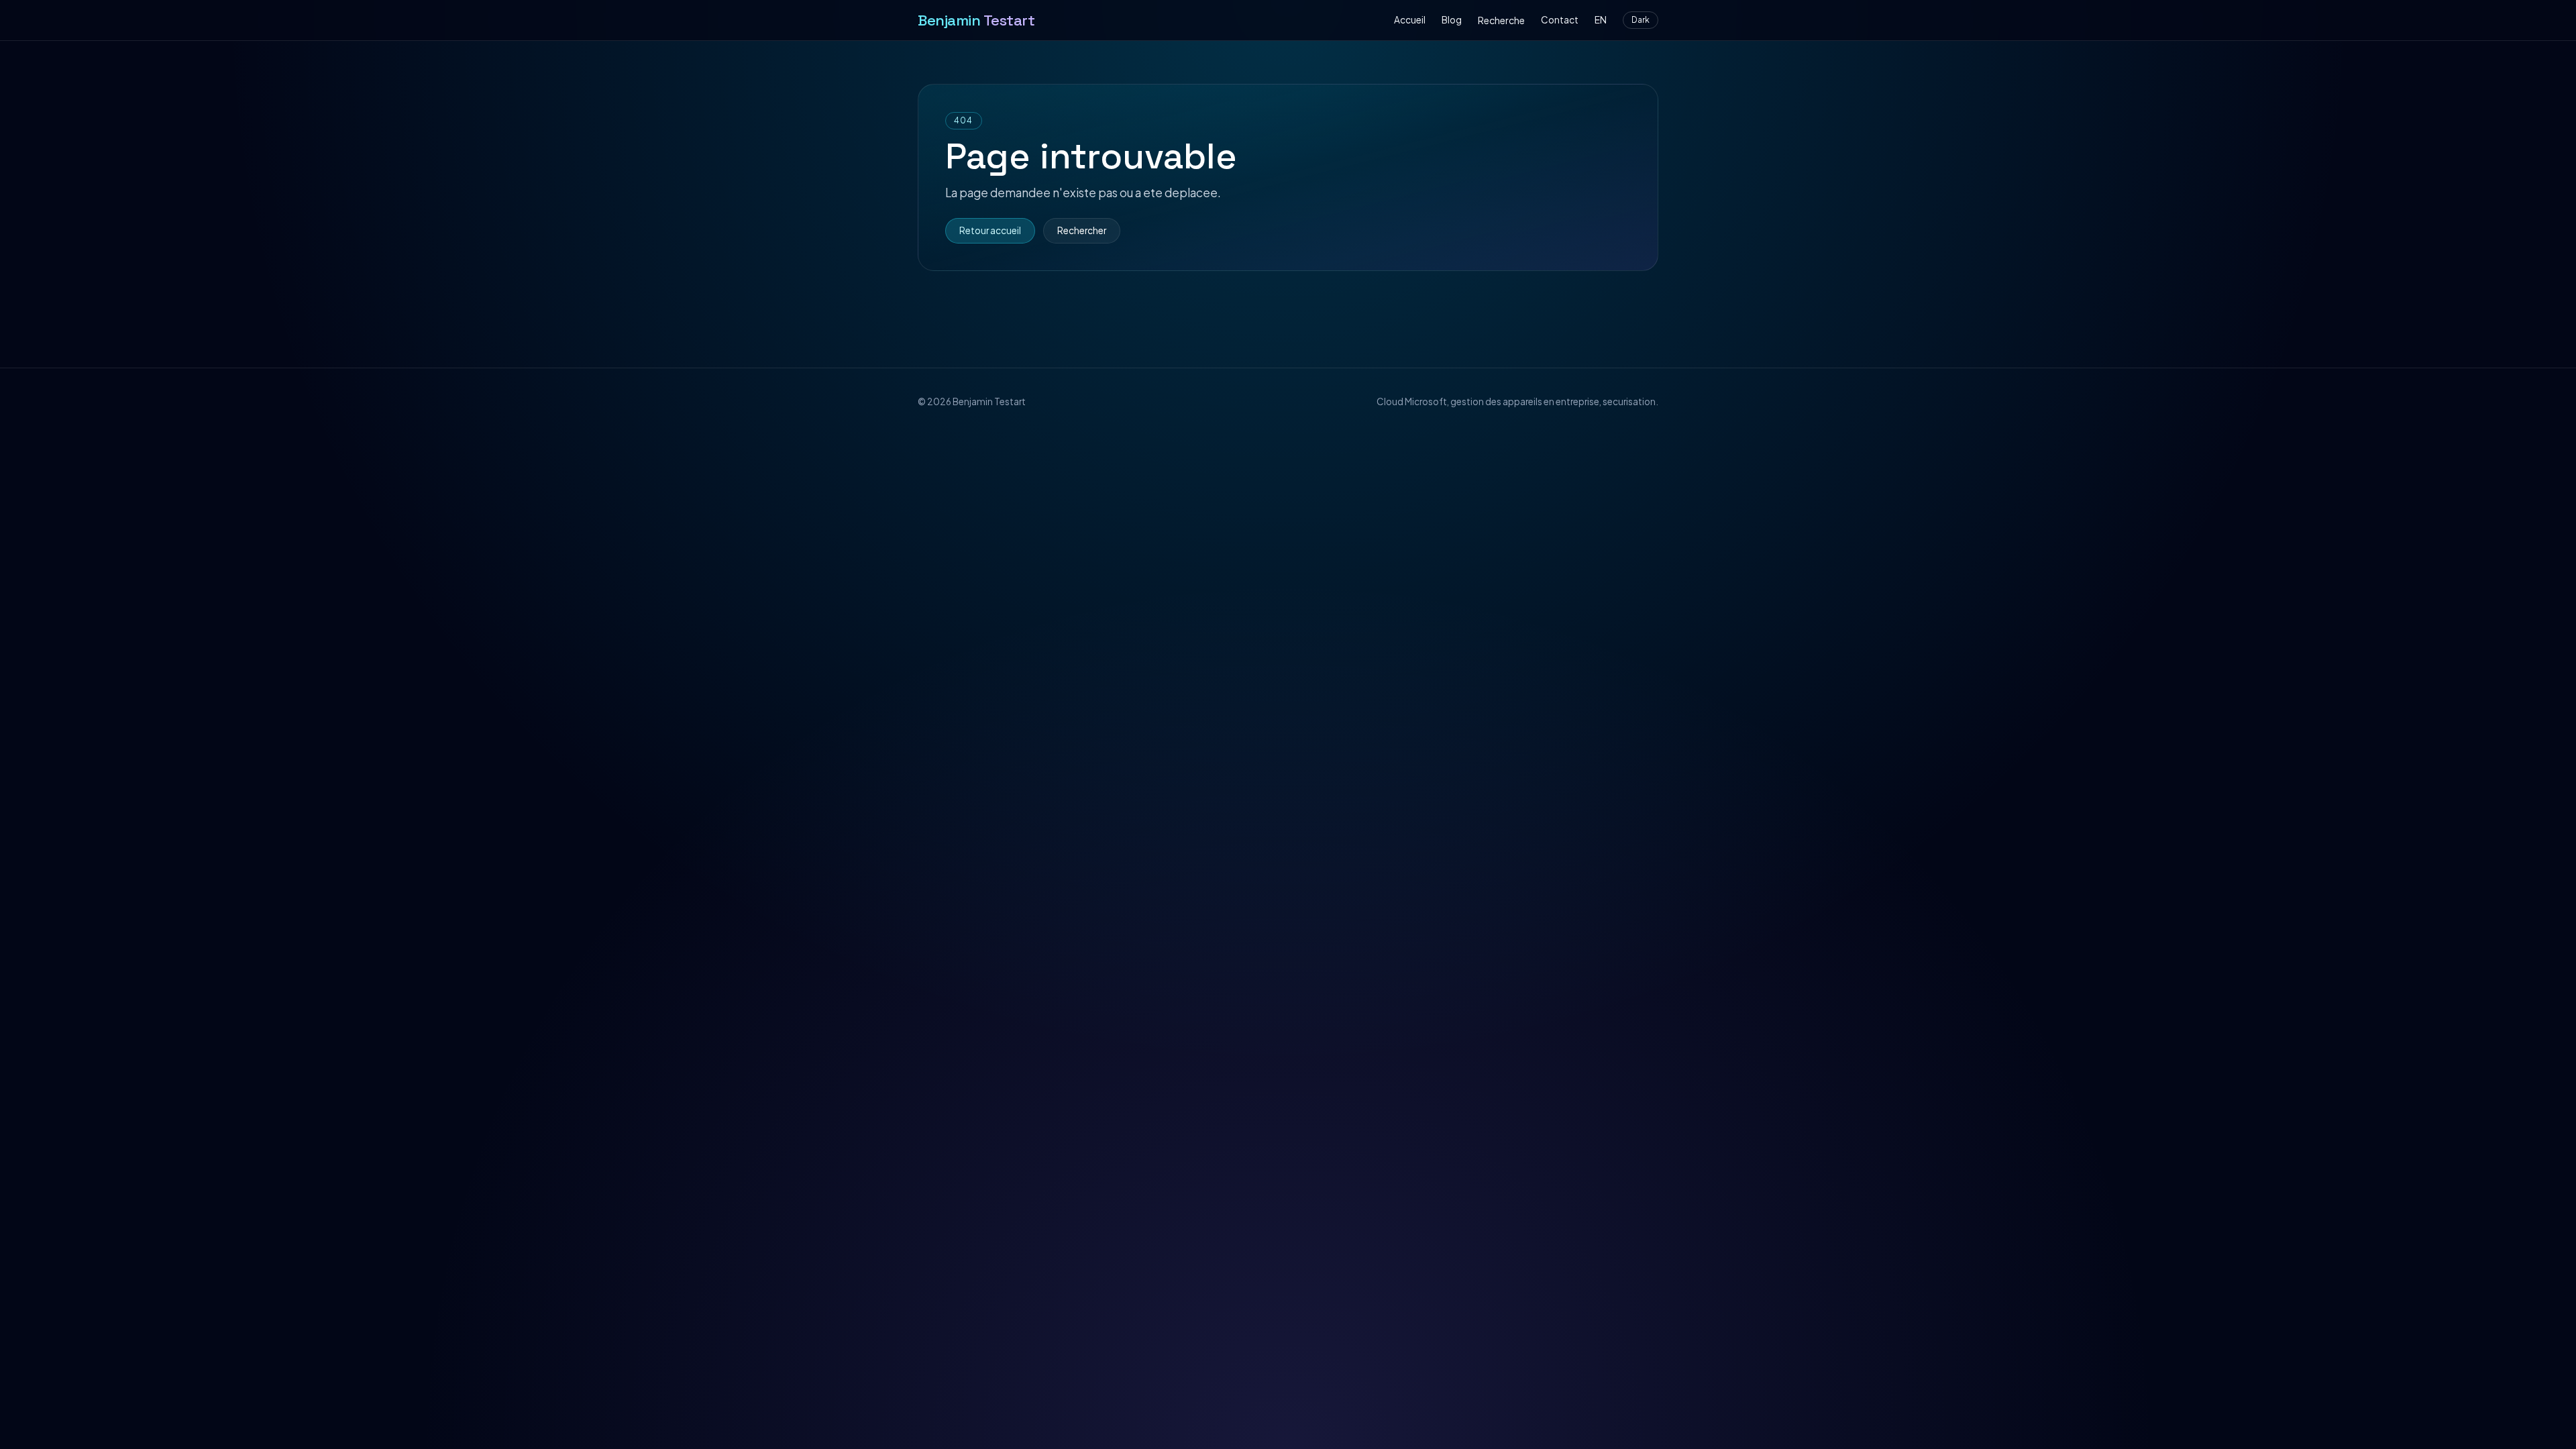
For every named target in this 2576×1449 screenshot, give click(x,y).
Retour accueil (990, 230)
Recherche (1501, 20)
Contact (1560, 20)
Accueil (1410, 20)
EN (1601, 20)
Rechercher (1082, 230)
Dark (1641, 20)
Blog (1452, 20)
